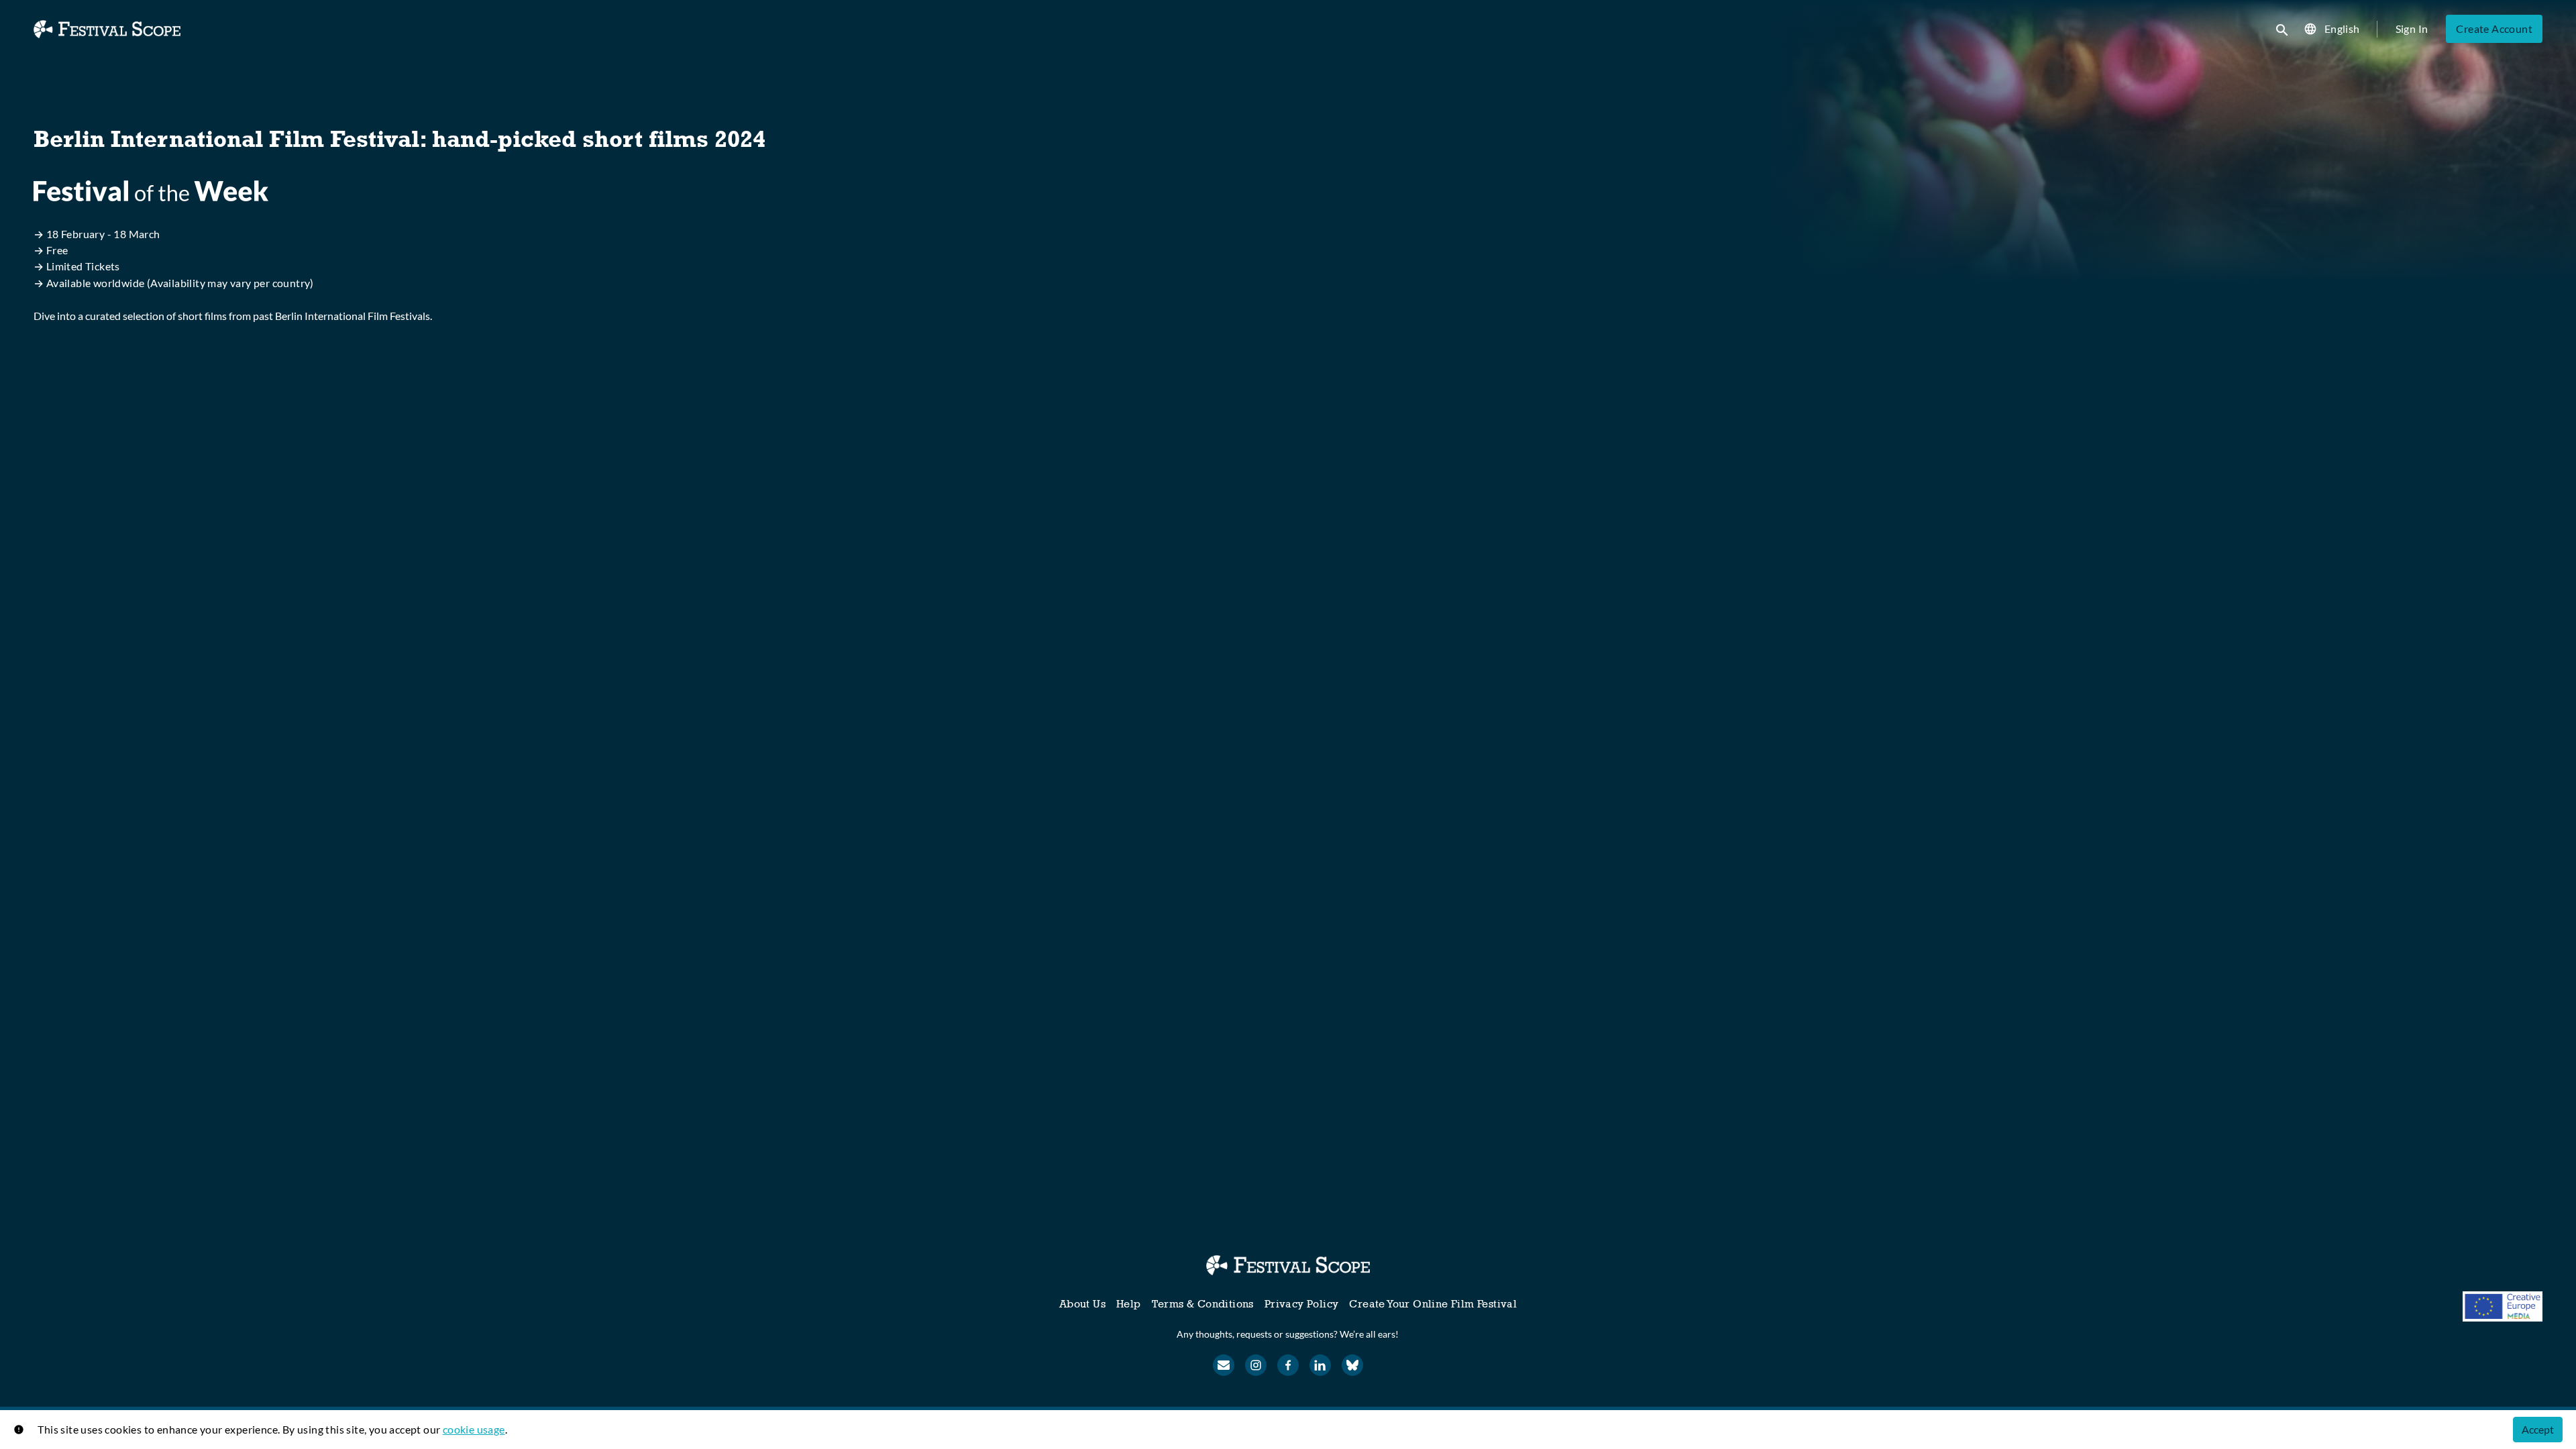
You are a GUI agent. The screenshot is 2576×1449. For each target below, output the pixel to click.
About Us (1082, 1304)
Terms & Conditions (1203, 1304)
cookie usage (474, 1429)
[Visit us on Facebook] (1288, 1365)
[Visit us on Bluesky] (1352, 1365)
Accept (2538, 1429)
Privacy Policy (1302, 1304)
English (2342, 29)
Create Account (2494, 29)
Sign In (2412, 29)
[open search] (2283, 29)
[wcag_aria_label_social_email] (1224, 1365)
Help (1129, 1304)
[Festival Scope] (1288, 1265)
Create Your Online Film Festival (1433, 1304)
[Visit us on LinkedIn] (1320, 1365)
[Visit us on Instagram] (1256, 1365)
